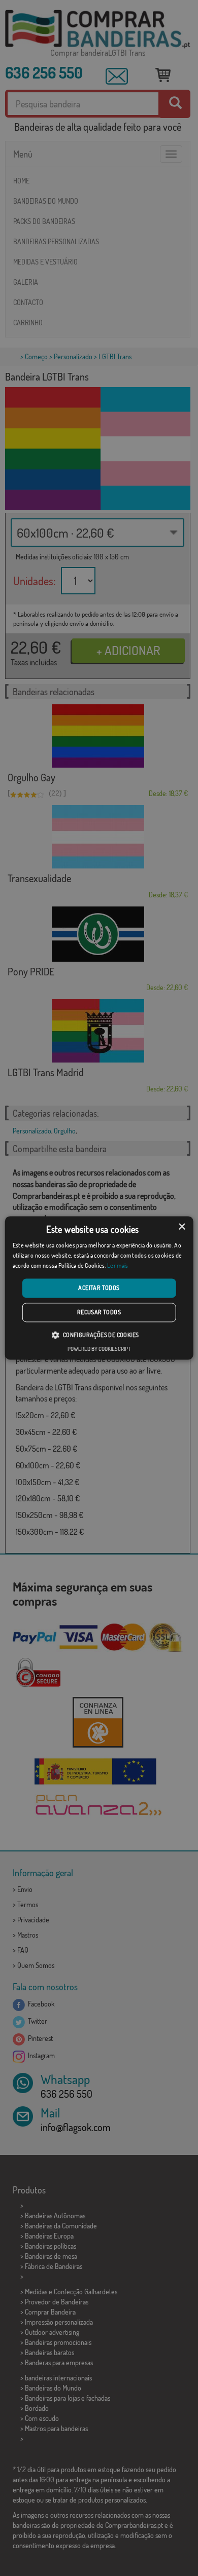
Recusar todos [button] (99, 1313)
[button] (99, 1335)
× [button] (181, 1227)
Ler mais (118, 1265)
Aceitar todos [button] (99, 1288)
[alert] (99, 1288)
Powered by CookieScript (99, 1349)
